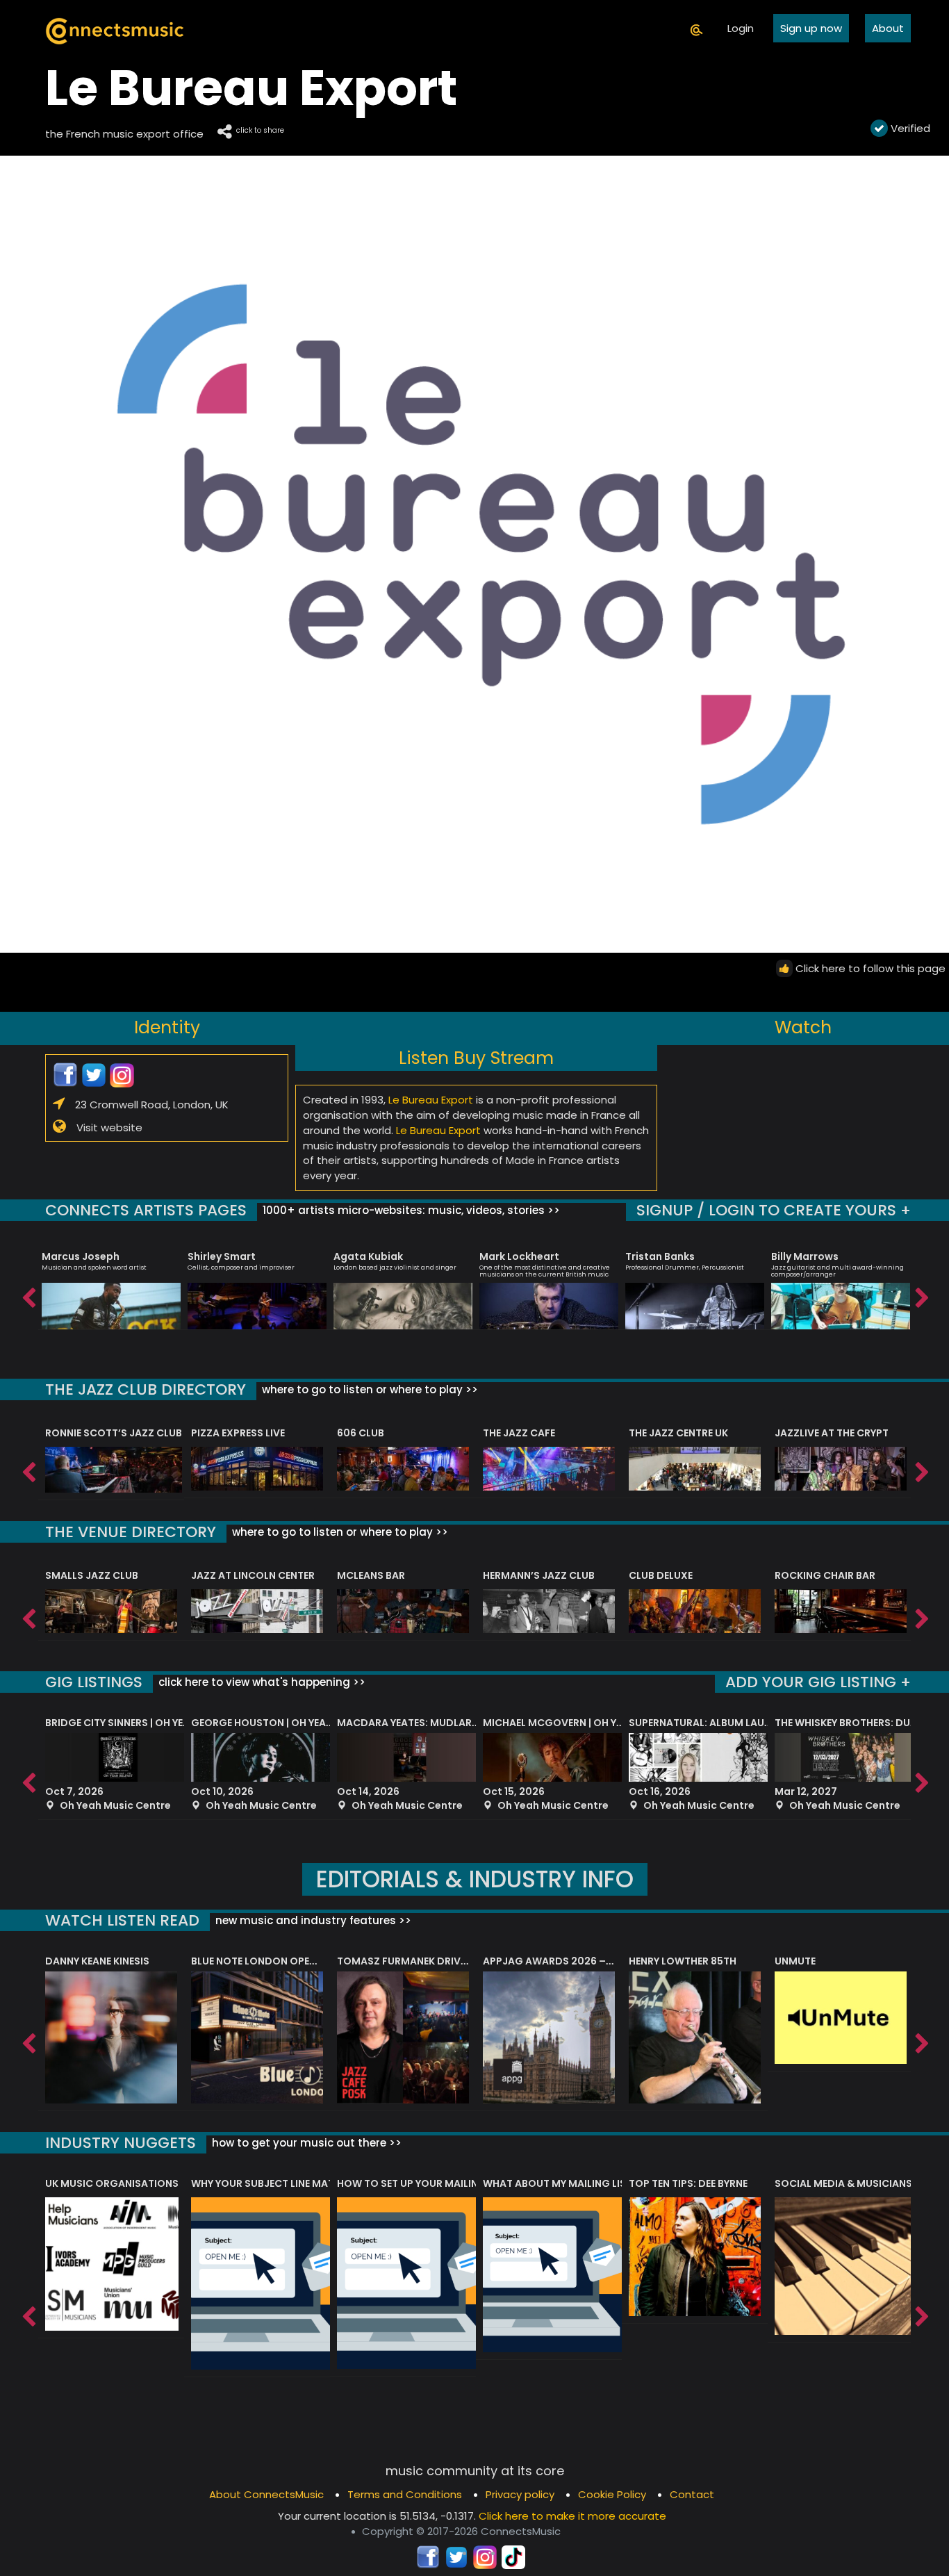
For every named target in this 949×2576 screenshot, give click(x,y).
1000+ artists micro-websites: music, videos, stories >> (410, 1210)
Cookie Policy (612, 2494)
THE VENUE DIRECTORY (131, 1532)
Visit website (109, 1127)
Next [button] (921, 1295)
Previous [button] (28, 1295)
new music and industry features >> (312, 1920)
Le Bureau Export (431, 1100)
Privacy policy (520, 2494)
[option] (111, 1284)
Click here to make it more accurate (572, 2516)
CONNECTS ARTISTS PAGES (146, 1210)
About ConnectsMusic (266, 2494)
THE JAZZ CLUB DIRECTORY (146, 1389)
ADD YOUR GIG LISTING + (818, 1682)
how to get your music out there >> (305, 2143)
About (888, 28)
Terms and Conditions (405, 2494)
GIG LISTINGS (94, 1682)
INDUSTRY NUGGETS (121, 2143)
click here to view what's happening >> (261, 1682)
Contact (692, 2494)
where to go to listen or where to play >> (369, 1389)
